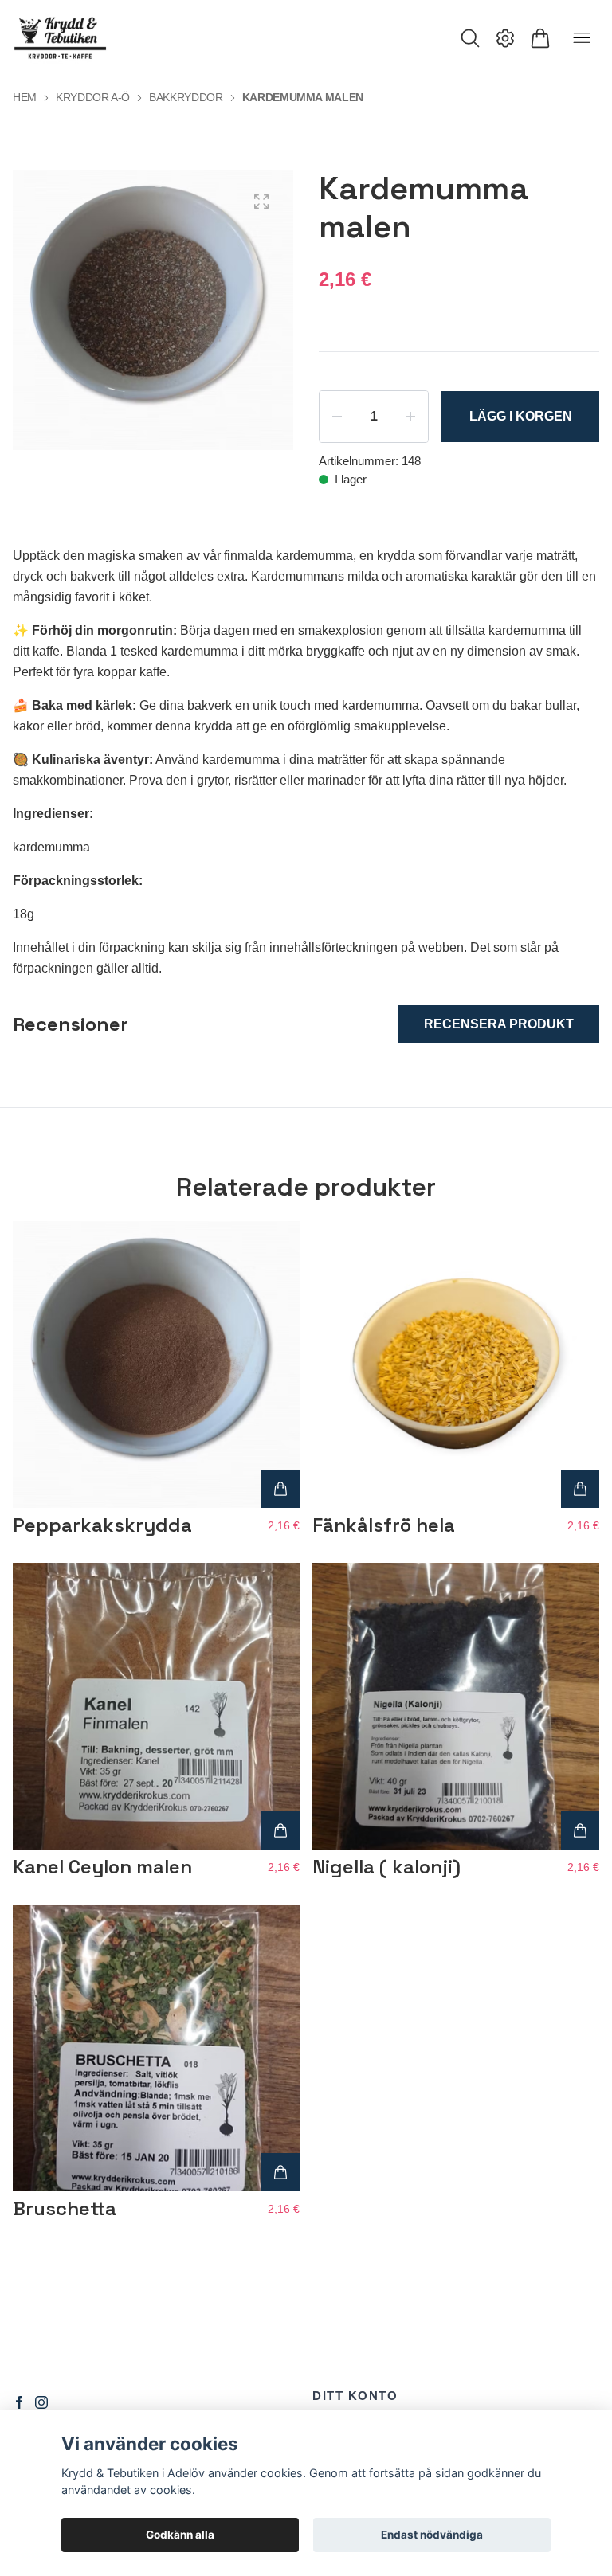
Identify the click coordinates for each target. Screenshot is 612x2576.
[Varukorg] (540, 38)
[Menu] (582, 38)
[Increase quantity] (410, 417)
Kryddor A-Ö (93, 97)
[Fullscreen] (261, 202)
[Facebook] (19, 2402)
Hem (25, 97)
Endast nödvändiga (432, 2535)
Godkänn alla (180, 2535)
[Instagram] (41, 2402)
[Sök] (470, 38)
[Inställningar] (505, 38)
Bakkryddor (186, 97)
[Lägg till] (280, 1489)
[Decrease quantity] (337, 417)
